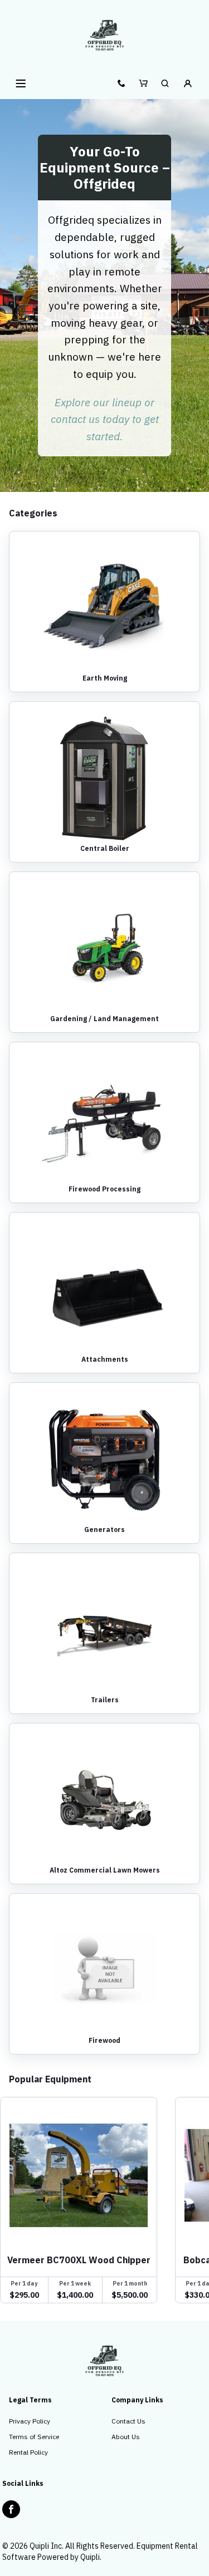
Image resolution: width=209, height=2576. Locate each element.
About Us (126, 2437)
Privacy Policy (30, 2421)
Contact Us (128, 2421)
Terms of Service (34, 2437)
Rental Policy (28, 2452)
